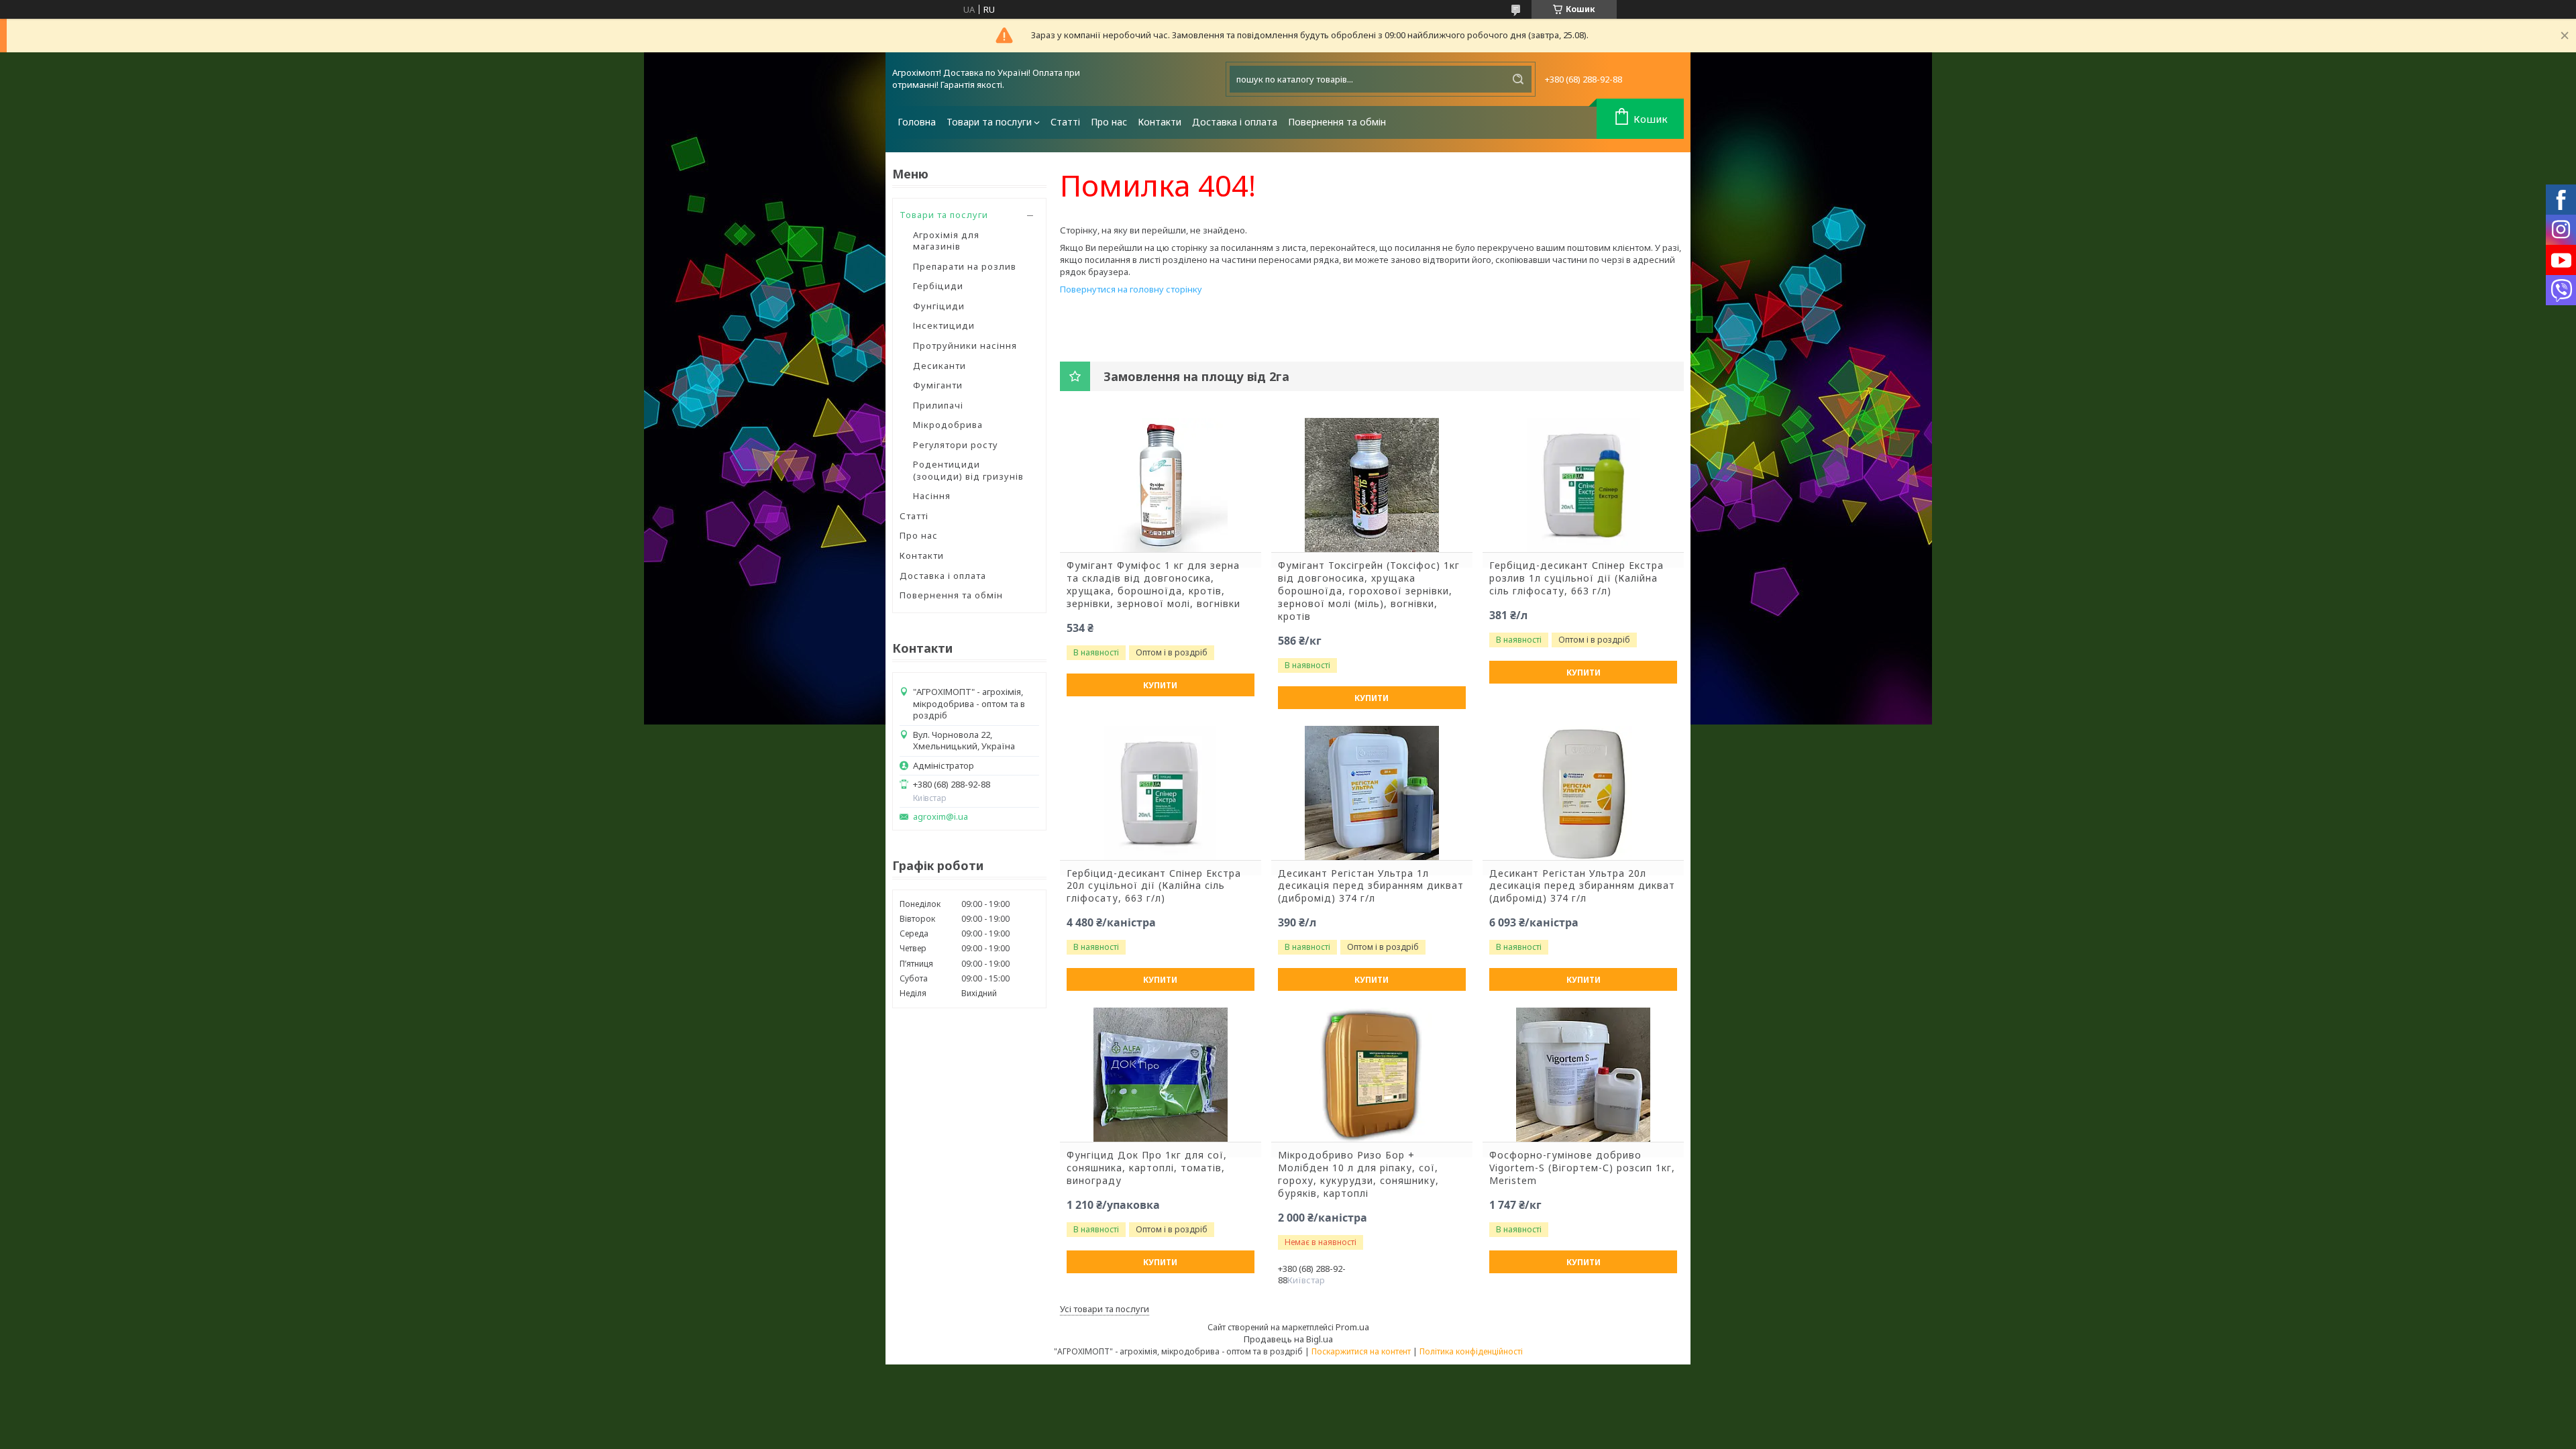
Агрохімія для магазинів (946, 241)
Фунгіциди (939, 306)
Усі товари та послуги (1105, 1309)
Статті (1065, 122)
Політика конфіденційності (1471, 1351)
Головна (917, 122)
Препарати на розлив (965, 266)
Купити (1160, 685)
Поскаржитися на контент (1361, 1351)
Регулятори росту (956, 445)
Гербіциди (938, 286)
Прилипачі (938, 405)
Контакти (1160, 122)
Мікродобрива (948, 425)
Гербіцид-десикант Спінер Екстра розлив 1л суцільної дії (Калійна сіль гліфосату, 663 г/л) (1576, 578)
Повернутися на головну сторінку (1131, 289)
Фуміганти (938, 385)
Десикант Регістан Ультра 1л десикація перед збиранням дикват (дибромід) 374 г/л (1371, 886)
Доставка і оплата (1235, 122)
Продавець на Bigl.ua (1288, 1339)
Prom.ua (1352, 1327)
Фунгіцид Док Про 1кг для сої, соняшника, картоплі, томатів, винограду (1147, 1168)
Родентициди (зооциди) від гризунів (968, 470)
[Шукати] (1518, 79)
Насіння (932, 496)
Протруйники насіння (965, 345)
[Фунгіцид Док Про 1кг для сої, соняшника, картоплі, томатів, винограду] (1161, 1075)
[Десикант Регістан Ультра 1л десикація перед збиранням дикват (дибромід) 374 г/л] (1372, 793)
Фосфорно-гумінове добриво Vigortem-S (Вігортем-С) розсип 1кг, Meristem (1582, 1168)
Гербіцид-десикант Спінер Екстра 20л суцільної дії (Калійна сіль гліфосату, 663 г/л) (1154, 886)
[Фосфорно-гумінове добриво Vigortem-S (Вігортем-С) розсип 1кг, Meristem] (1583, 1075)
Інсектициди (944, 325)
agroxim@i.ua (941, 817)
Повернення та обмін (1337, 122)
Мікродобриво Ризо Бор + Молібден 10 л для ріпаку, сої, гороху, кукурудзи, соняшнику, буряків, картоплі (1358, 1174)
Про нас (1109, 122)
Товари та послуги (989, 122)
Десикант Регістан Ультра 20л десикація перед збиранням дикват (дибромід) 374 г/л (1582, 886)
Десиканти (940, 366)
